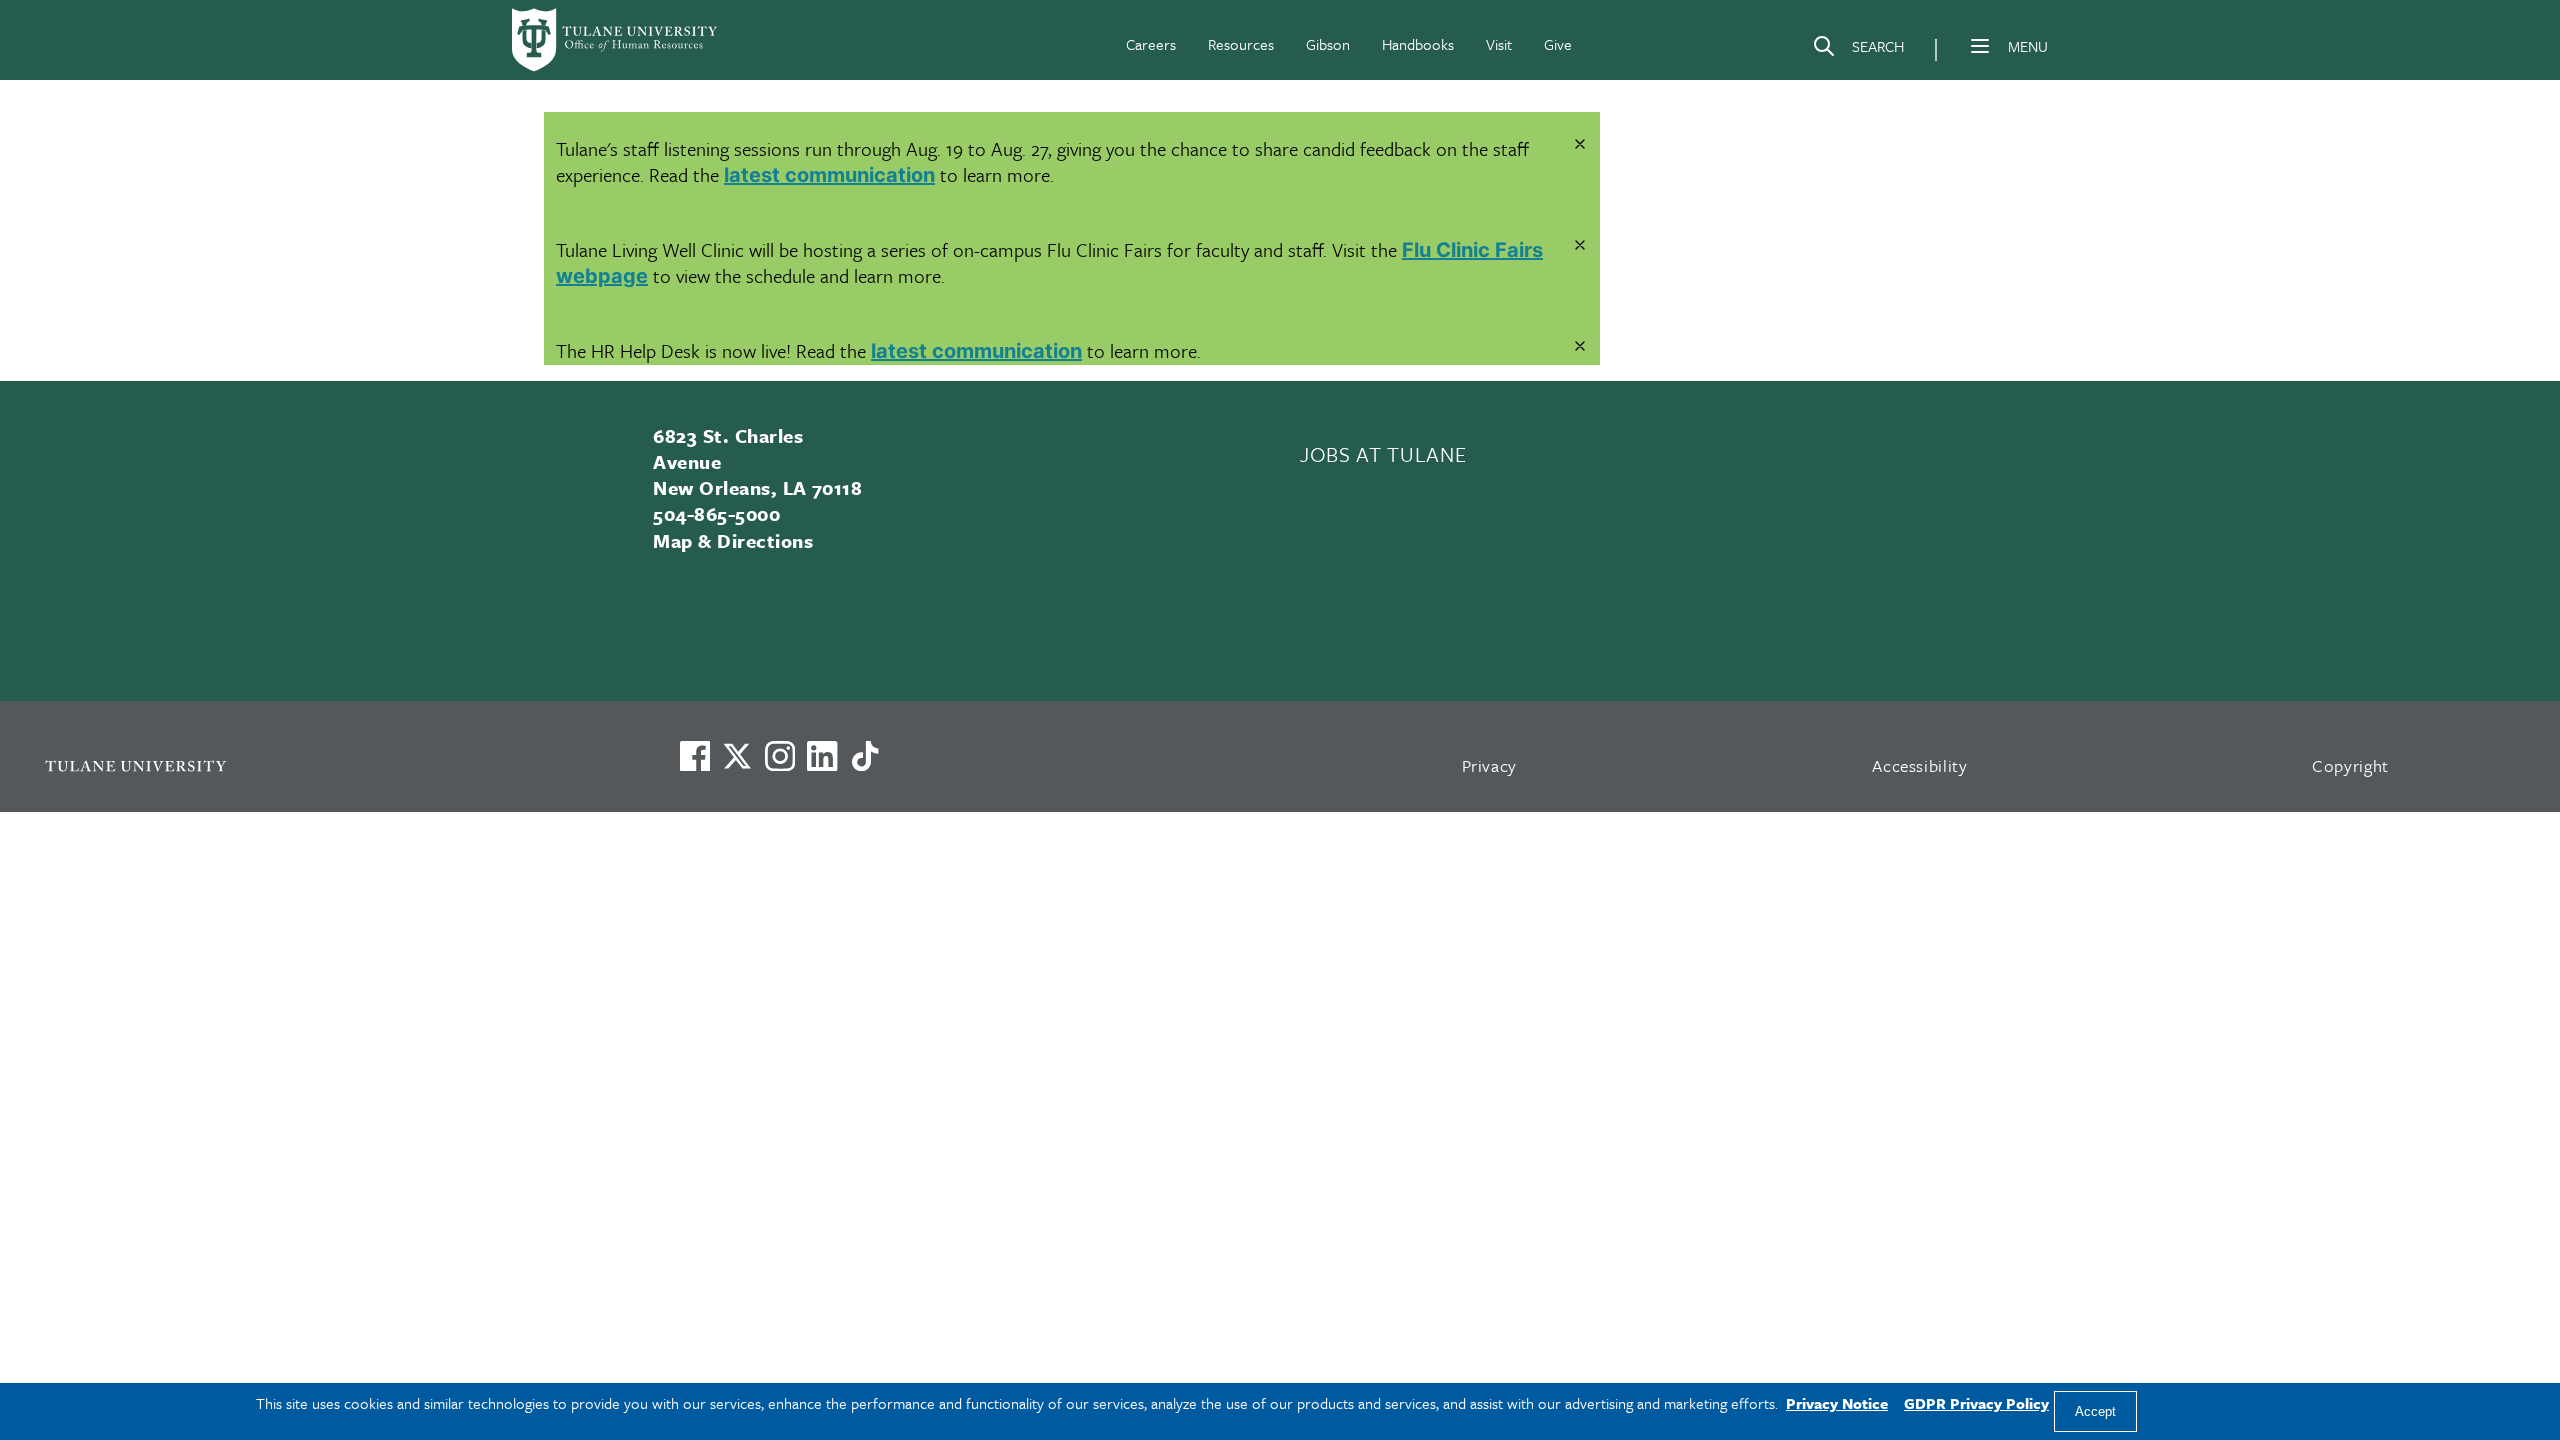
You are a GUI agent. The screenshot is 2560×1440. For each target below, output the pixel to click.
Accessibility (1920, 765)
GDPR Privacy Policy (1976, 1403)
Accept (2095, 1411)
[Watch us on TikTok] (865, 756)
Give (1558, 44)
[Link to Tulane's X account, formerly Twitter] (737, 756)
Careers (1151, 44)
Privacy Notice (1837, 1403)
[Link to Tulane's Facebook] (780, 756)
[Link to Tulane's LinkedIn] (822, 756)
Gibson (1328, 44)
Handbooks (1418, 44)
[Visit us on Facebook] (695, 756)
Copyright (2350, 765)
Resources (1241, 44)
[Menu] (1980, 46)
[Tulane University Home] (336, 765)
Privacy (1490, 765)
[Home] (616, 40)
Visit (1499, 44)
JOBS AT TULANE (1383, 454)
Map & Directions (733, 540)
